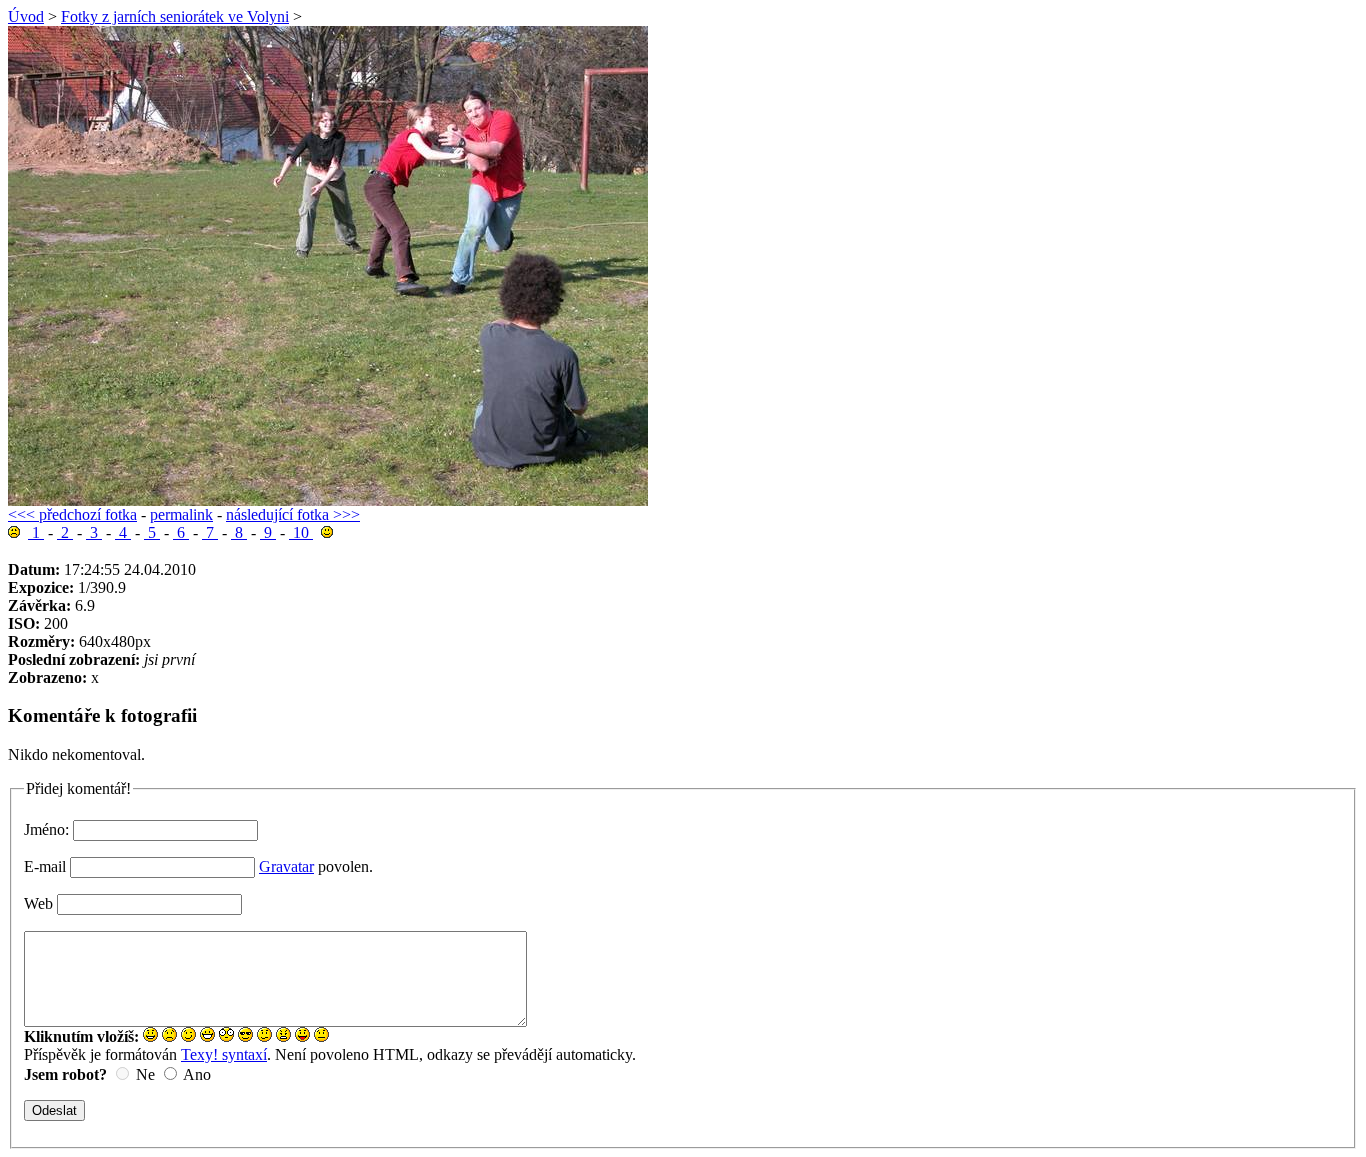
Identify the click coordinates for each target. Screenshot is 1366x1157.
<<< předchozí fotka (72, 514)
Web (38, 903)
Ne (145, 1074)
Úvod (26, 16)
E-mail (45, 866)
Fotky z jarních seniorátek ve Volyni (175, 16)
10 (301, 532)
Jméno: (46, 829)
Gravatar (286, 866)
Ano (197, 1074)
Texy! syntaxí (224, 1054)
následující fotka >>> (293, 514)
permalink (181, 514)
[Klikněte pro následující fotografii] (328, 500)
